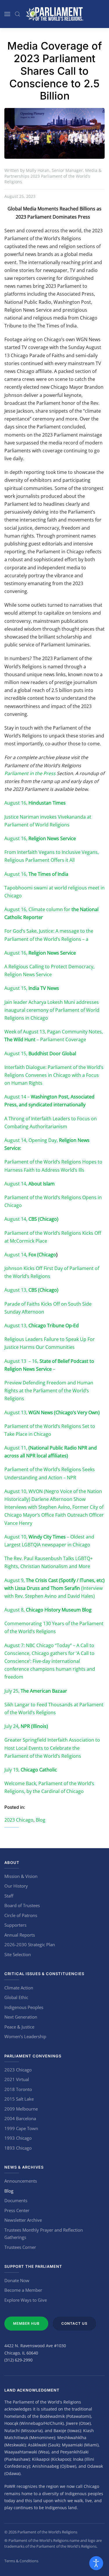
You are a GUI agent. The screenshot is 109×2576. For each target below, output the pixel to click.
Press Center (17, 2210)
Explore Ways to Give (26, 2300)
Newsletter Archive (23, 2220)
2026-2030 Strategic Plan (30, 1944)
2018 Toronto (18, 2089)
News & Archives (24, 2167)
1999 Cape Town (21, 2128)
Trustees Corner (20, 2247)
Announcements (21, 2181)
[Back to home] (55, 14)
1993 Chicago (18, 2138)
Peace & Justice (19, 2027)
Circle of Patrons (21, 1915)
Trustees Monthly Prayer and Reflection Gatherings (44, 2234)
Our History (16, 1886)
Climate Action (19, 1988)
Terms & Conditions (21, 2561)
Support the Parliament (33, 2266)
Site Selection (18, 1954)
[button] (7, 14)
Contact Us (74, 2323)
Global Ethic (16, 1997)
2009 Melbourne (21, 2109)
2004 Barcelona (20, 2118)
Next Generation (21, 2017)
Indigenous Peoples (24, 2007)
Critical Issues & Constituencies (44, 1974)
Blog (41, 1820)
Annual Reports (20, 1935)
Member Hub (26, 2323)
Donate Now (17, 2280)
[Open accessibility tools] (96, 2563)
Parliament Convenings (33, 2056)
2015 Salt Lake (19, 2099)
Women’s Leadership (25, 2036)
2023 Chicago (19, 1820)
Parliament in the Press (30, 773)
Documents (16, 2200)
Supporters (15, 1925)
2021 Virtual (17, 2079)
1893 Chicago (18, 2148)
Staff (9, 1896)
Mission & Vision (21, 1876)
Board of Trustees (22, 1905)
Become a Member (23, 2290)
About (12, 1862)
